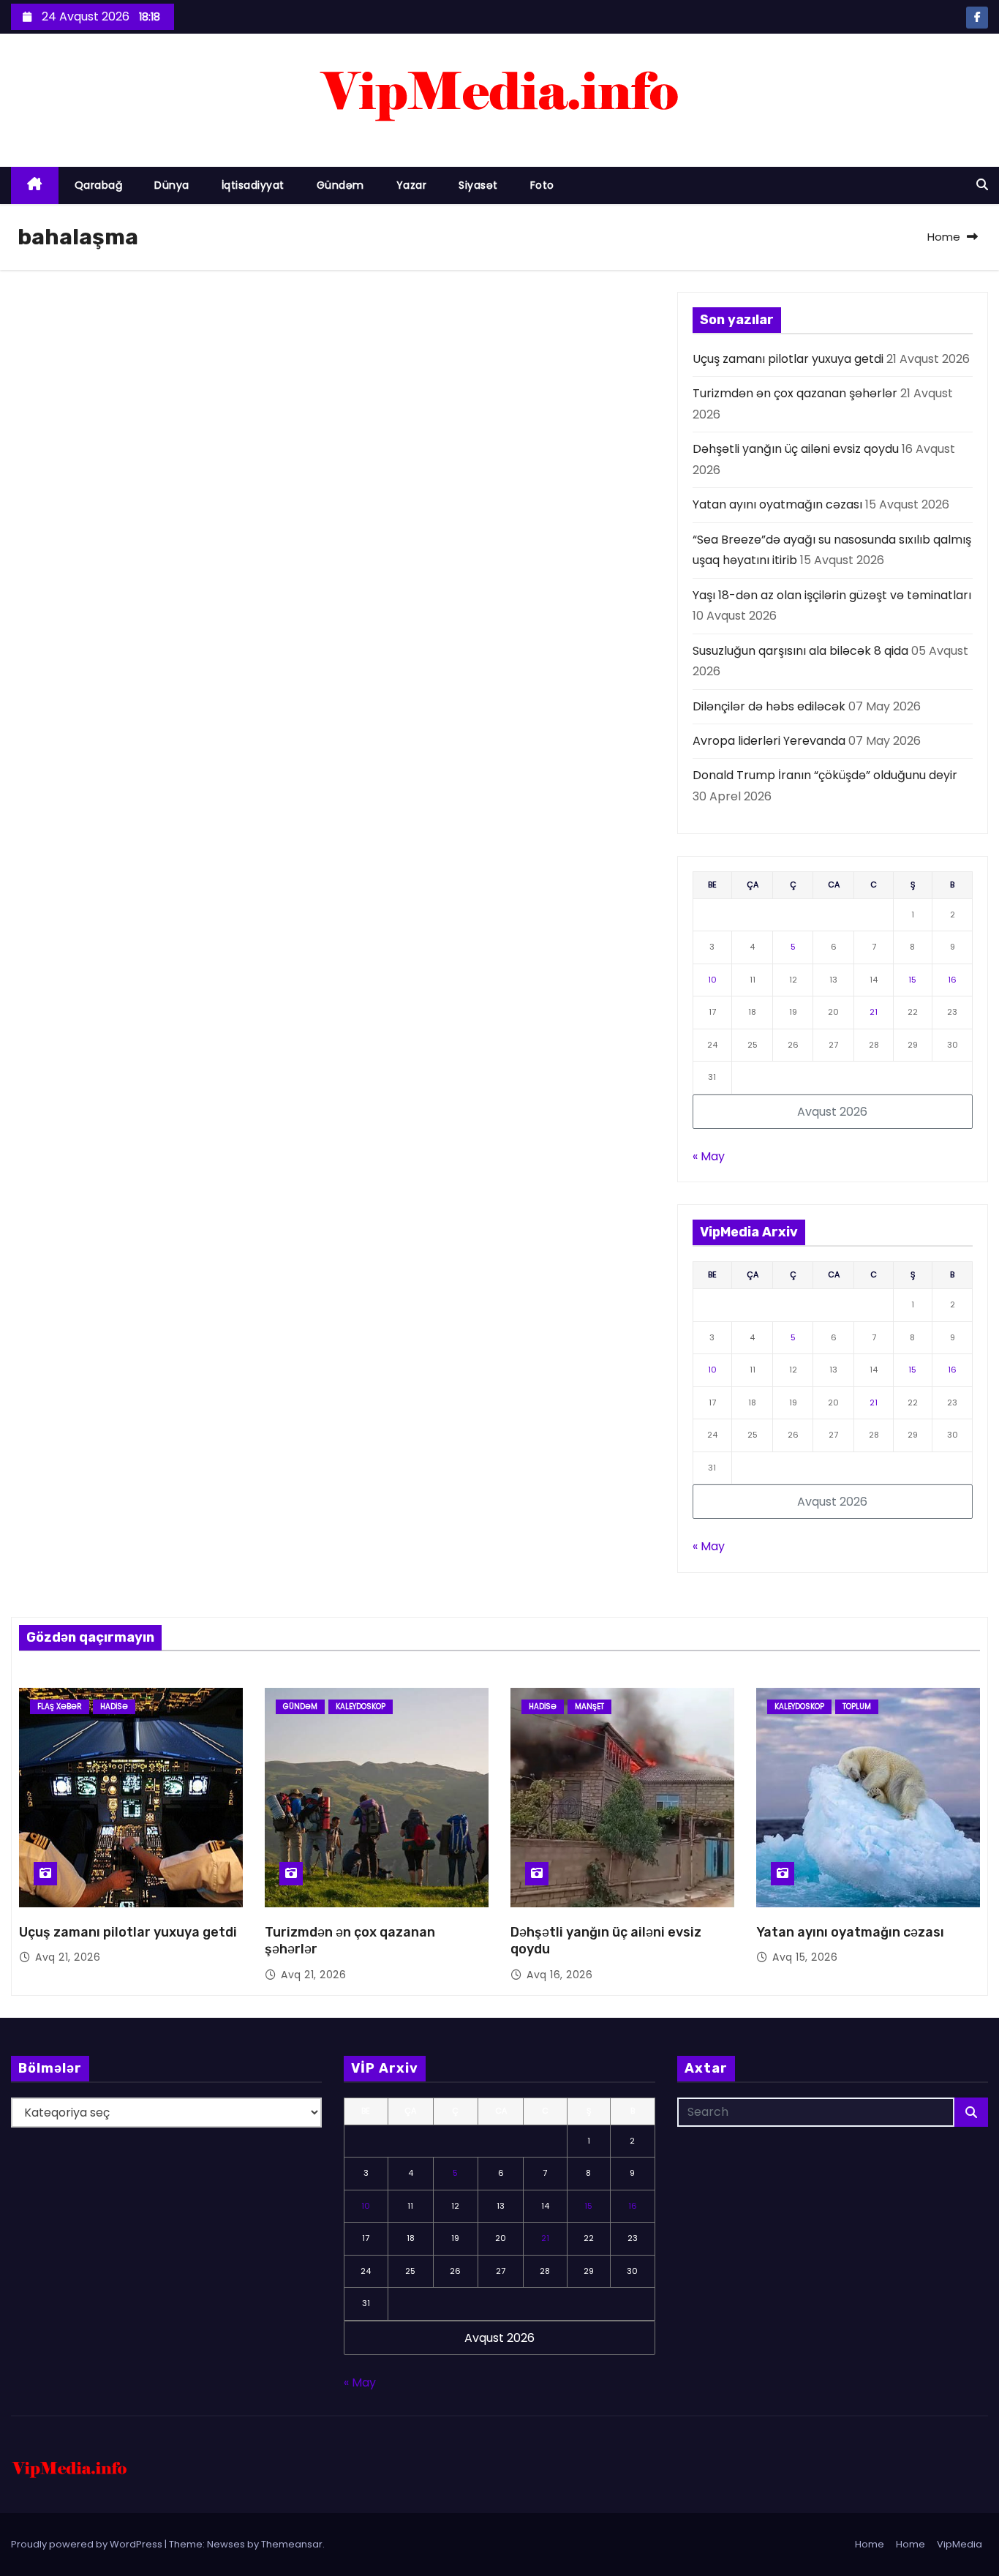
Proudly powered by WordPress (88, 2544)
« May (709, 1156)
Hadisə (114, 1706)
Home (944, 237)
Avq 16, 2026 (559, 1975)
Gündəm (340, 185)
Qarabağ (99, 185)
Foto (542, 185)
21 (874, 1012)
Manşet (589, 1706)
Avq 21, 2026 (68, 1957)
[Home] (35, 185)
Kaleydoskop (361, 1706)
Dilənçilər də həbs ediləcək (769, 706)
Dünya (172, 185)
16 (952, 980)
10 (712, 980)
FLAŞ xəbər (60, 1706)
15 (912, 980)
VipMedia (960, 2544)
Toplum (857, 1706)
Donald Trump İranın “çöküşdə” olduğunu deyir (825, 775)
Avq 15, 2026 (805, 1957)
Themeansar (292, 2544)
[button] (982, 185)
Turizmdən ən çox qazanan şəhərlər (795, 393)
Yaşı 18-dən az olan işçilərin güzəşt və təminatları (832, 595)
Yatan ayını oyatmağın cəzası (777, 504)
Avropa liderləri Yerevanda (769, 741)
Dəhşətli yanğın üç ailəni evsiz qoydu (796, 449)
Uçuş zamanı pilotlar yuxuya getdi (788, 359)
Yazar (412, 185)
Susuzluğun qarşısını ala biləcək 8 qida (800, 651)
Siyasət (478, 185)
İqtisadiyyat (253, 185)
